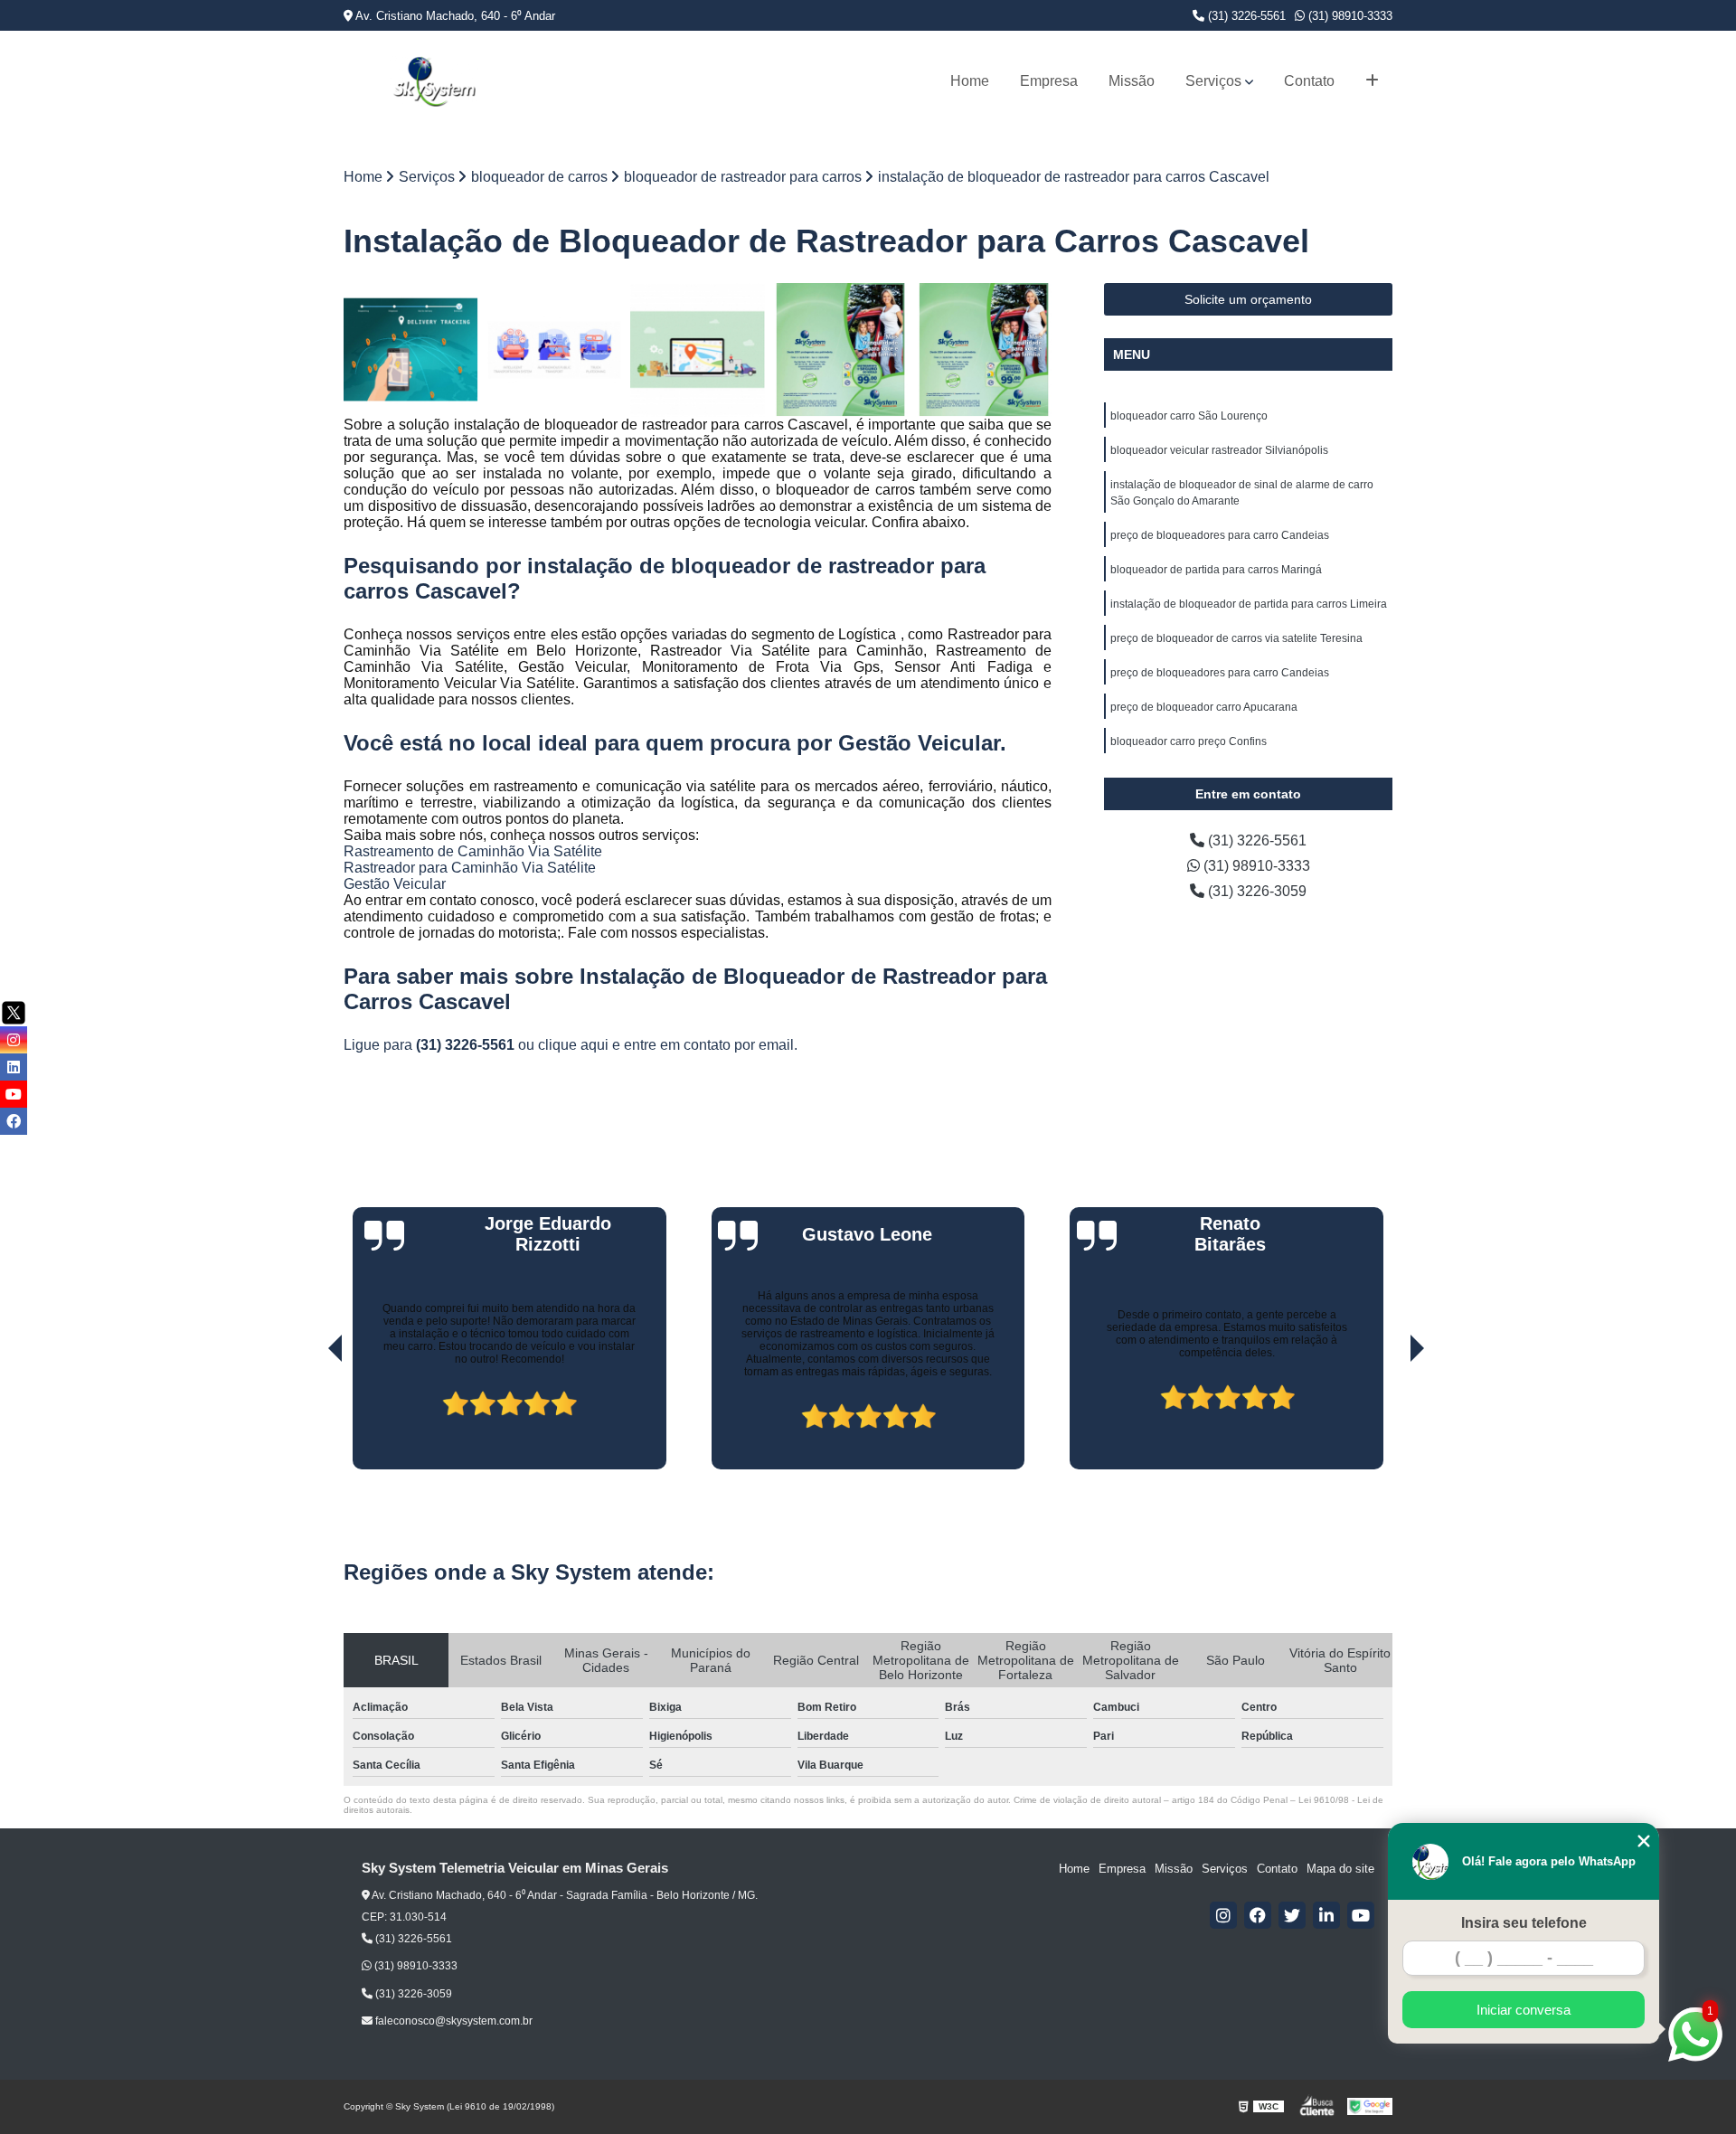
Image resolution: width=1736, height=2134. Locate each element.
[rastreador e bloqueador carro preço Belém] (555, 350)
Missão (1132, 81)
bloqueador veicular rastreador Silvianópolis (1219, 450)
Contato (1309, 81)
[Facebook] (1258, 1915)
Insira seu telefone (1524, 1923)
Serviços (1213, 81)
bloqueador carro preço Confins (1189, 741)
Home (970, 81)
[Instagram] (1223, 1915)
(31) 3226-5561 (1245, 16)
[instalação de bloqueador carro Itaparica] (841, 350)
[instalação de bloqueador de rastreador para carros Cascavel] (984, 350)
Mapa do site (1340, 1869)
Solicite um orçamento (1248, 299)
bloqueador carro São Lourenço (1189, 416)
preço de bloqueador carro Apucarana (1204, 707)
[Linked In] (1326, 1915)
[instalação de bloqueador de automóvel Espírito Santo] (411, 350)
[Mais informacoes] (1372, 81)
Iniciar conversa (1524, 2010)
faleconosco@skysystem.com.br (453, 2021)
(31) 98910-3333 (1349, 16)
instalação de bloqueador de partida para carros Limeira (1249, 604)
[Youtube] (1361, 1915)
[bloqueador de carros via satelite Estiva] (698, 350)
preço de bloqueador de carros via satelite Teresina (1236, 638)
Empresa (1049, 81)
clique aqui (573, 1045)
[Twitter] (1292, 1915)
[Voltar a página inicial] (434, 81)
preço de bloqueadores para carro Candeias (1220, 535)
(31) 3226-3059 (1255, 891)
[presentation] (310, 1418)
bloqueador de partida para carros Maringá (1216, 570)
